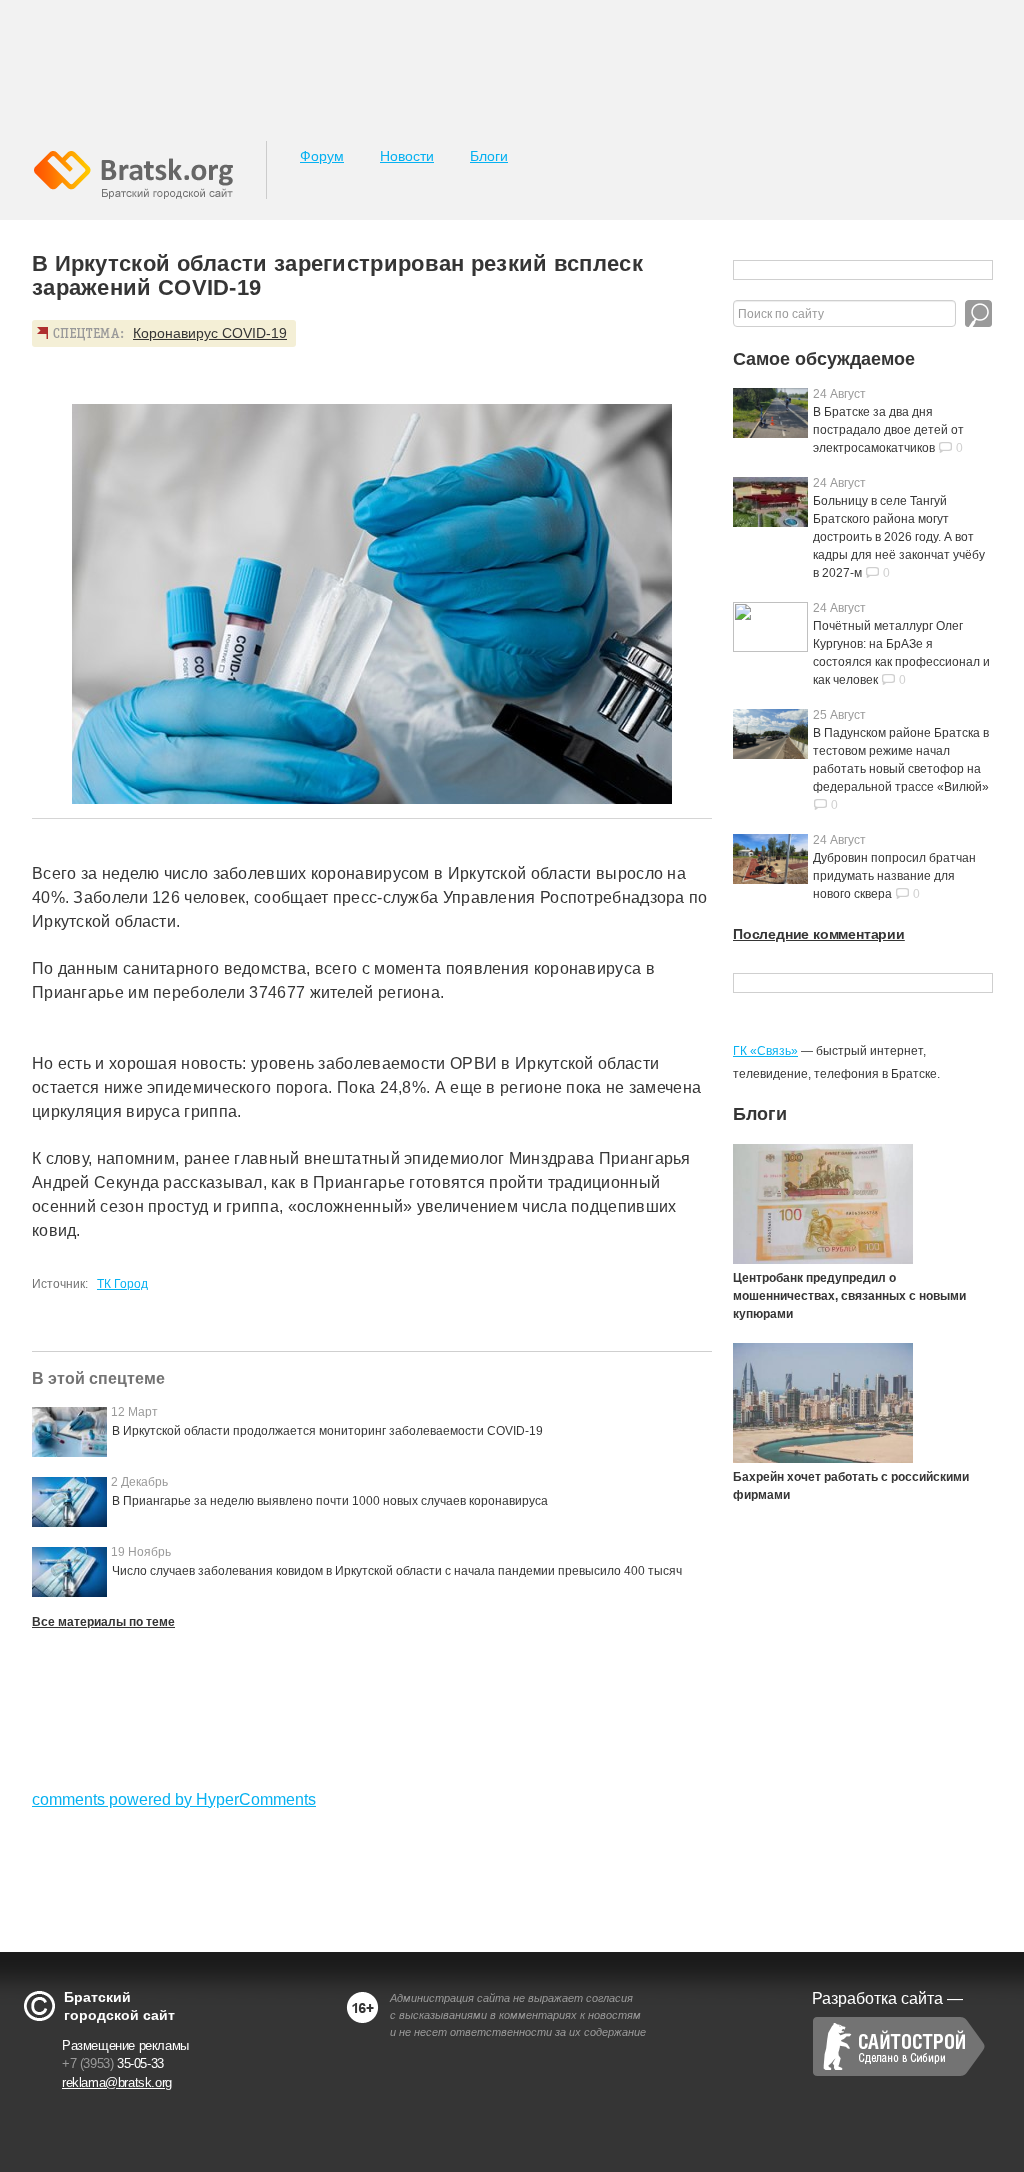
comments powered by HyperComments (174, 1799)
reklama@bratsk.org (117, 2082)
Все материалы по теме (103, 1622)
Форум (322, 156)
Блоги (489, 156)
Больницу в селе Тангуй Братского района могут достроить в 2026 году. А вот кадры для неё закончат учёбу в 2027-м (899, 537)
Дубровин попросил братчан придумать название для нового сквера (894, 876)
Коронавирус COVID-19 (210, 333)
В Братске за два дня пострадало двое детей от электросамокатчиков (888, 430)
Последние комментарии (819, 934)
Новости (407, 156)
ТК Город (122, 1284)
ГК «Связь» (765, 1051)
